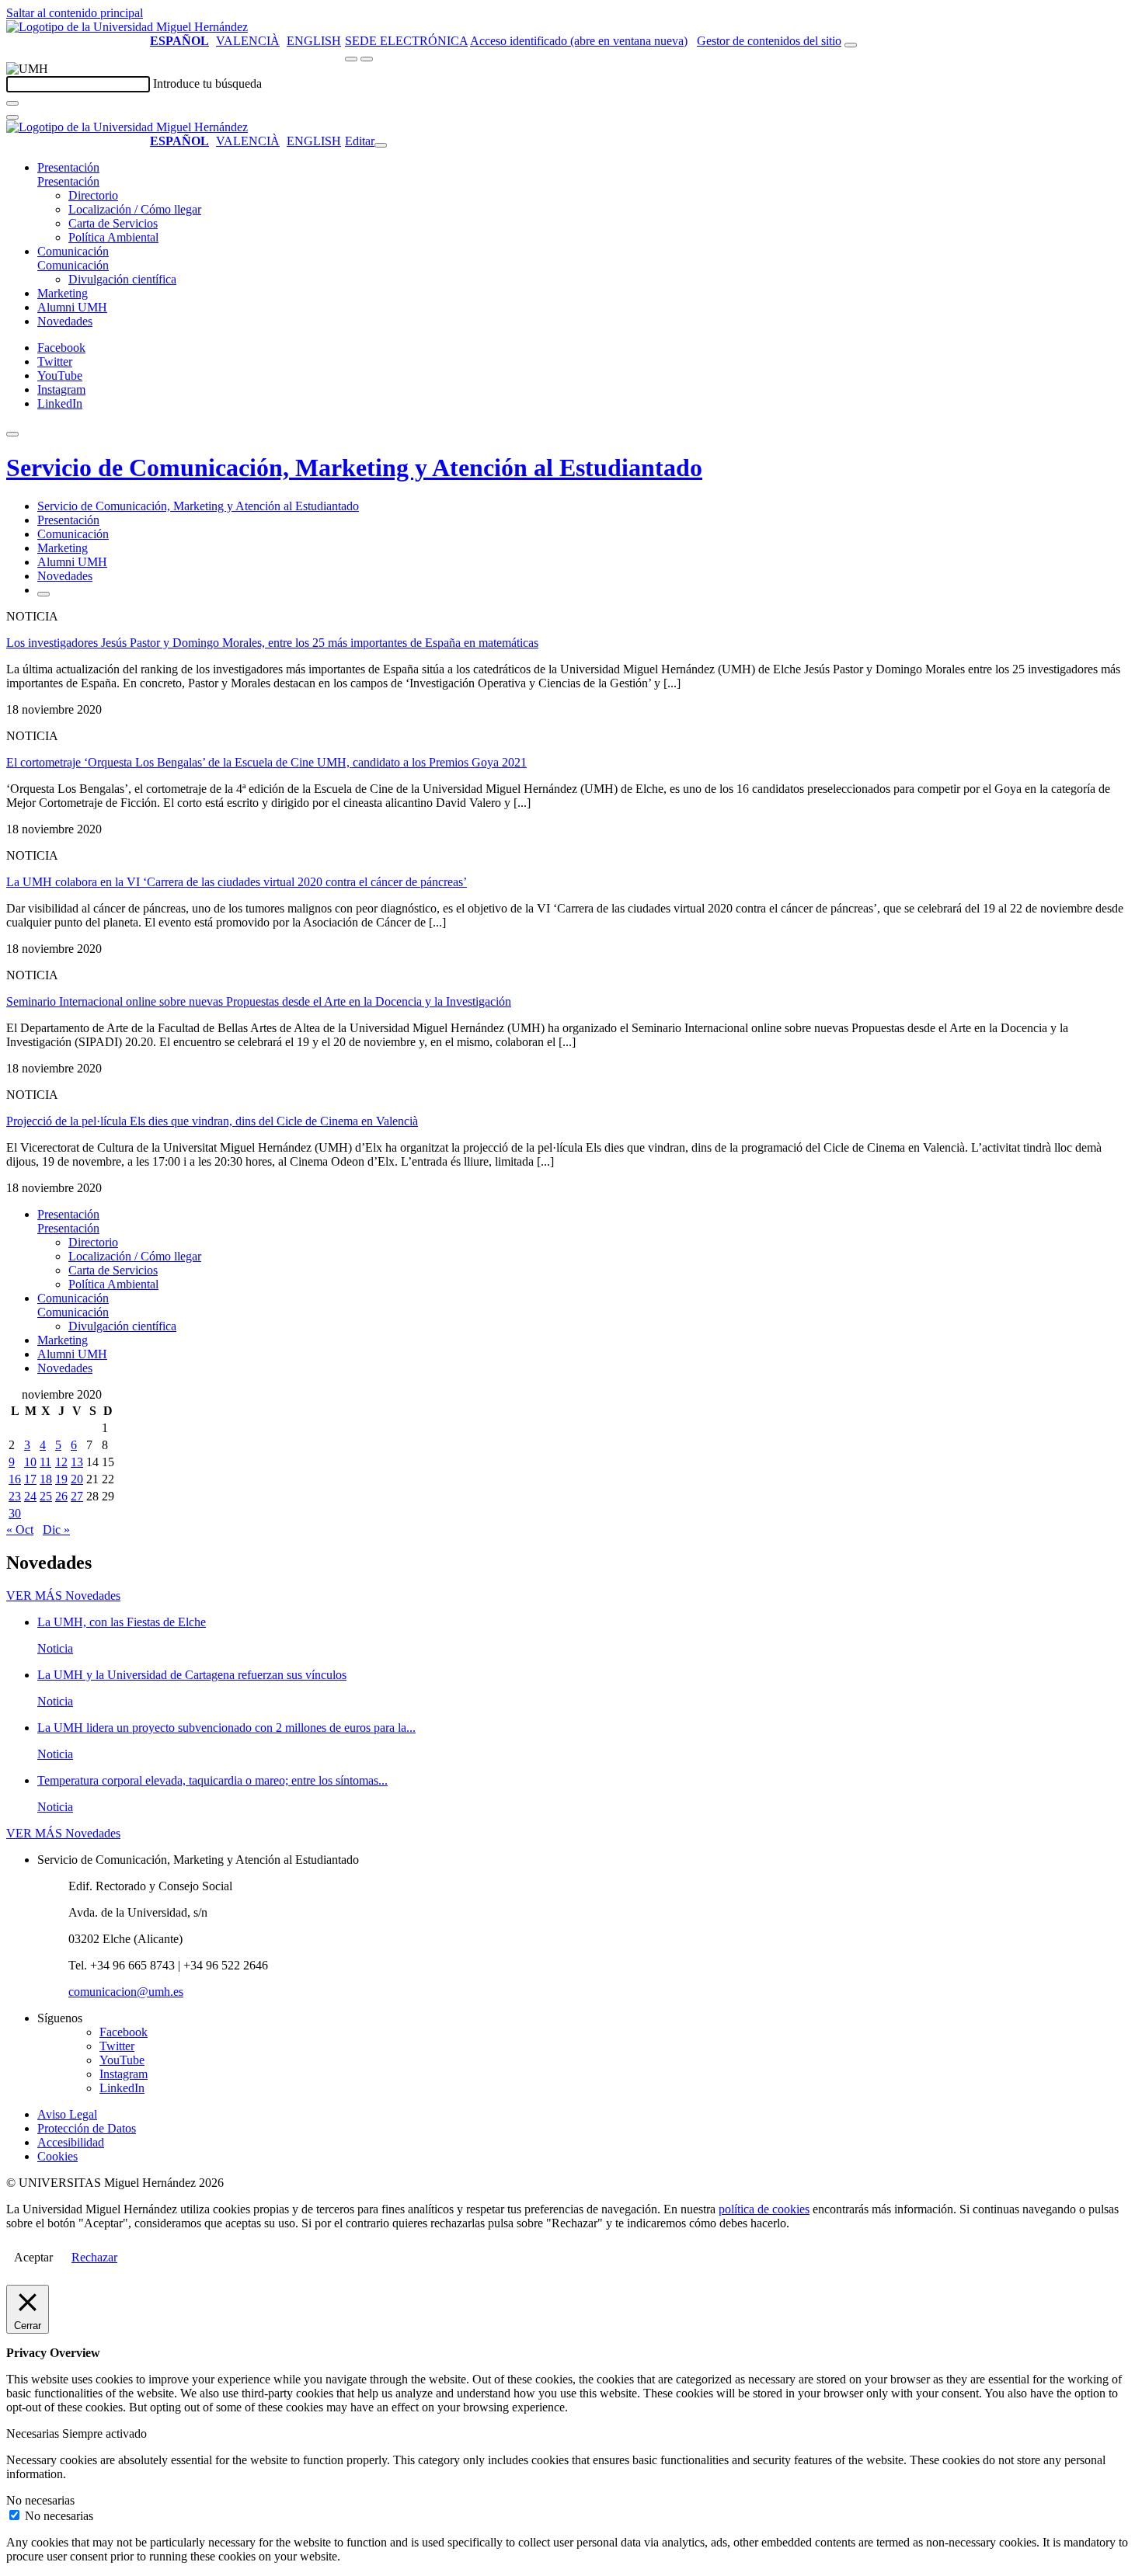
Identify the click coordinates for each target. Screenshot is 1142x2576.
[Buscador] (851, 45)
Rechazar (94, 2257)
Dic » (56, 1530)
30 (15, 1513)
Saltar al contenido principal (75, 13)
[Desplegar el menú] (367, 59)
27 (77, 1496)
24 (30, 1496)
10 (30, 1462)
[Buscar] (12, 103)
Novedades (65, 321)
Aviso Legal (67, 2114)
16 (15, 1479)
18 (46, 1479)
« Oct (20, 1530)
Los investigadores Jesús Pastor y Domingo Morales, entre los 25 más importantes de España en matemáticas (272, 643)
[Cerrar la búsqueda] (12, 117)
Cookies (57, 2156)
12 (61, 1462)
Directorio (93, 195)
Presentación (68, 167)
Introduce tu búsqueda (207, 83)
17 (30, 1479)
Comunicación (73, 251)
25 (46, 1496)
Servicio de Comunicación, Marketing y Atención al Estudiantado (354, 468)
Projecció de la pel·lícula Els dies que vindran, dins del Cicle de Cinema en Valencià (212, 1121)
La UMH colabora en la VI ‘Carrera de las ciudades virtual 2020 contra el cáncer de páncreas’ (237, 882)
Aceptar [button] (33, 2257)
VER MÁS (63, 1596)
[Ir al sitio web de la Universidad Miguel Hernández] (127, 27)
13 (77, 1462)
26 (61, 1496)
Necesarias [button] (34, 2433)
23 (15, 1496)
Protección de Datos (87, 2128)
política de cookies (764, 2209)
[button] (68, 181)
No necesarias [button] (40, 2500)
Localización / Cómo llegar (135, 209)
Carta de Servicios (113, 223)
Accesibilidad (71, 2142)
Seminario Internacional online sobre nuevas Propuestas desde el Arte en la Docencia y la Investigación (259, 1001)
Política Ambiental (113, 237)
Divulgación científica (122, 279)
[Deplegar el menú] (44, 594)
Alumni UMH (72, 307)
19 (61, 1479)
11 (45, 1462)
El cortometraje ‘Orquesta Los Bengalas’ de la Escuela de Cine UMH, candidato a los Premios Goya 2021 (266, 762)
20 (77, 1479)
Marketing (63, 293)
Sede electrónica (406, 41)
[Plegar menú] (381, 145)
